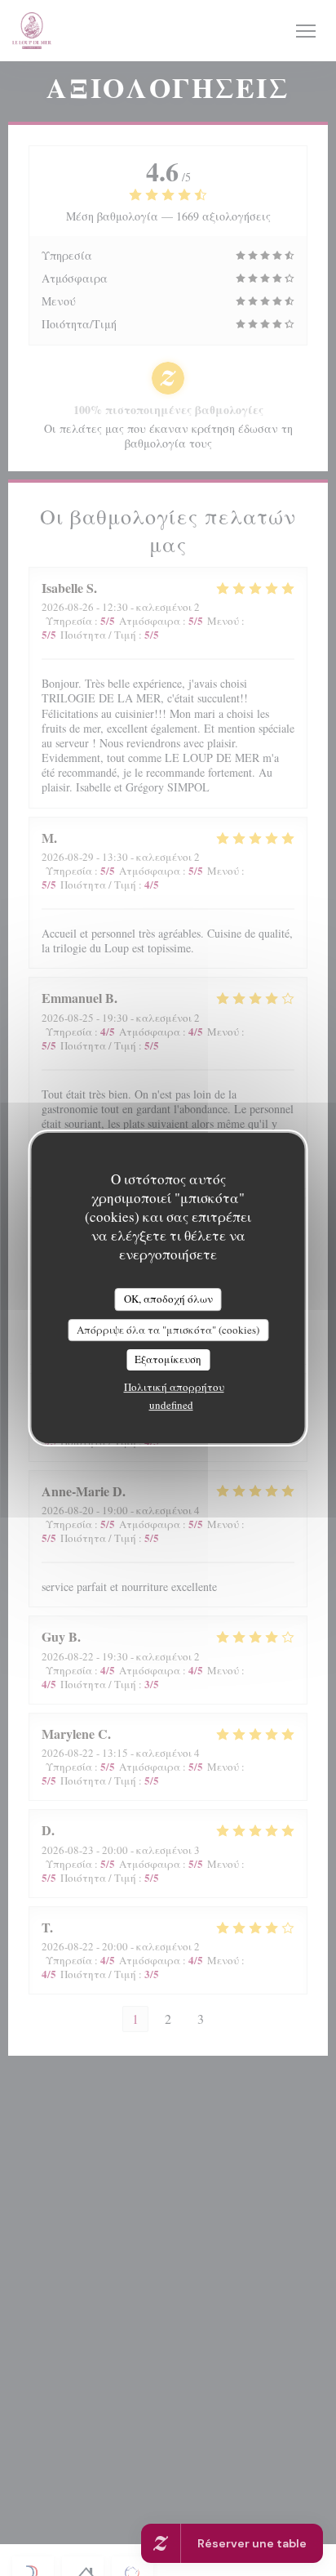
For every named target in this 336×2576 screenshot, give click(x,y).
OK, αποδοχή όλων (168, 1299)
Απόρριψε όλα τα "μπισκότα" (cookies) (168, 1330)
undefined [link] (171, 1405)
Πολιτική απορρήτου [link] (174, 1387)
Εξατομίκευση (168, 1359)
